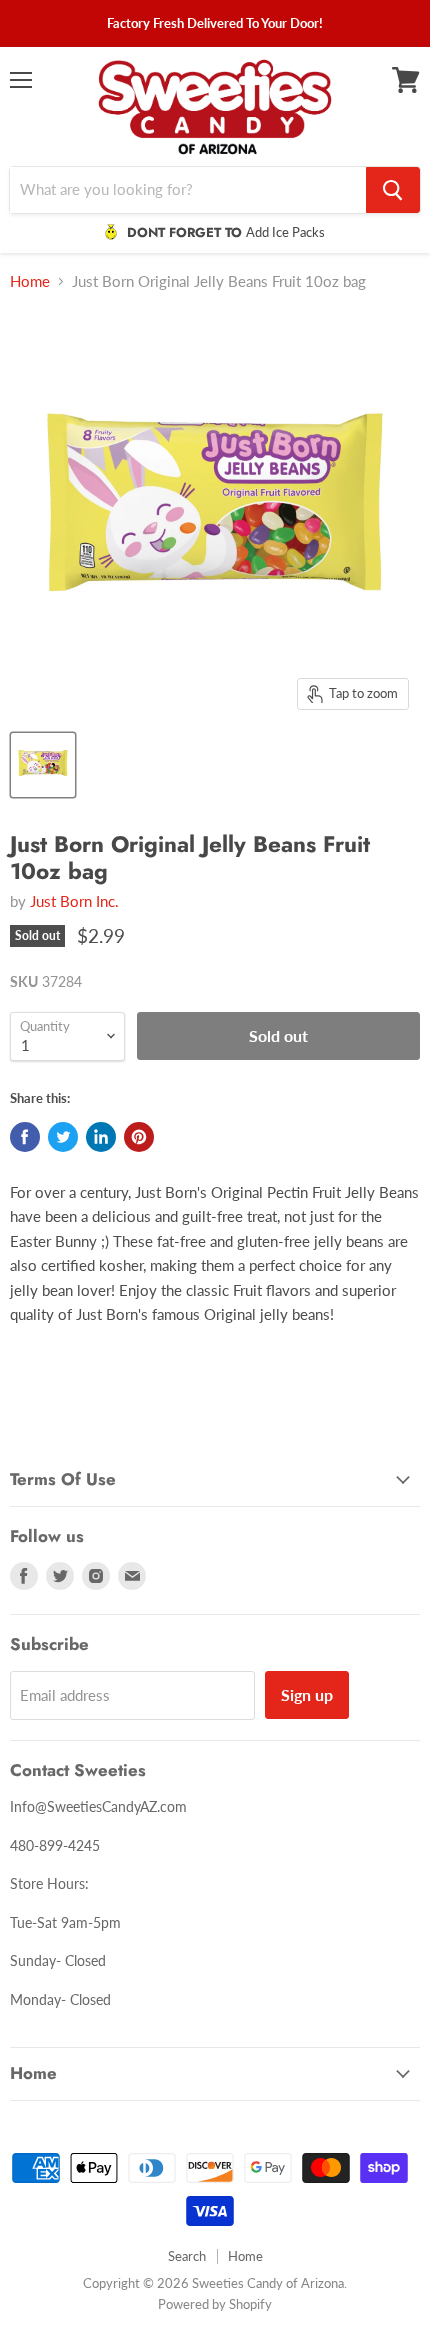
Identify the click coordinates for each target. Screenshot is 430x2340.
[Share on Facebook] (25, 1137)
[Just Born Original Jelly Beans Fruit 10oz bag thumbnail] (43, 765)
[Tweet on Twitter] (63, 1137)
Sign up (307, 1694)
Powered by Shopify (215, 2304)
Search (187, 2256)
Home (30, 281)
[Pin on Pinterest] (139, 1137)
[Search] (393, 190)
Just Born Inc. (74, 901)
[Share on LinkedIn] (101, 1137)
